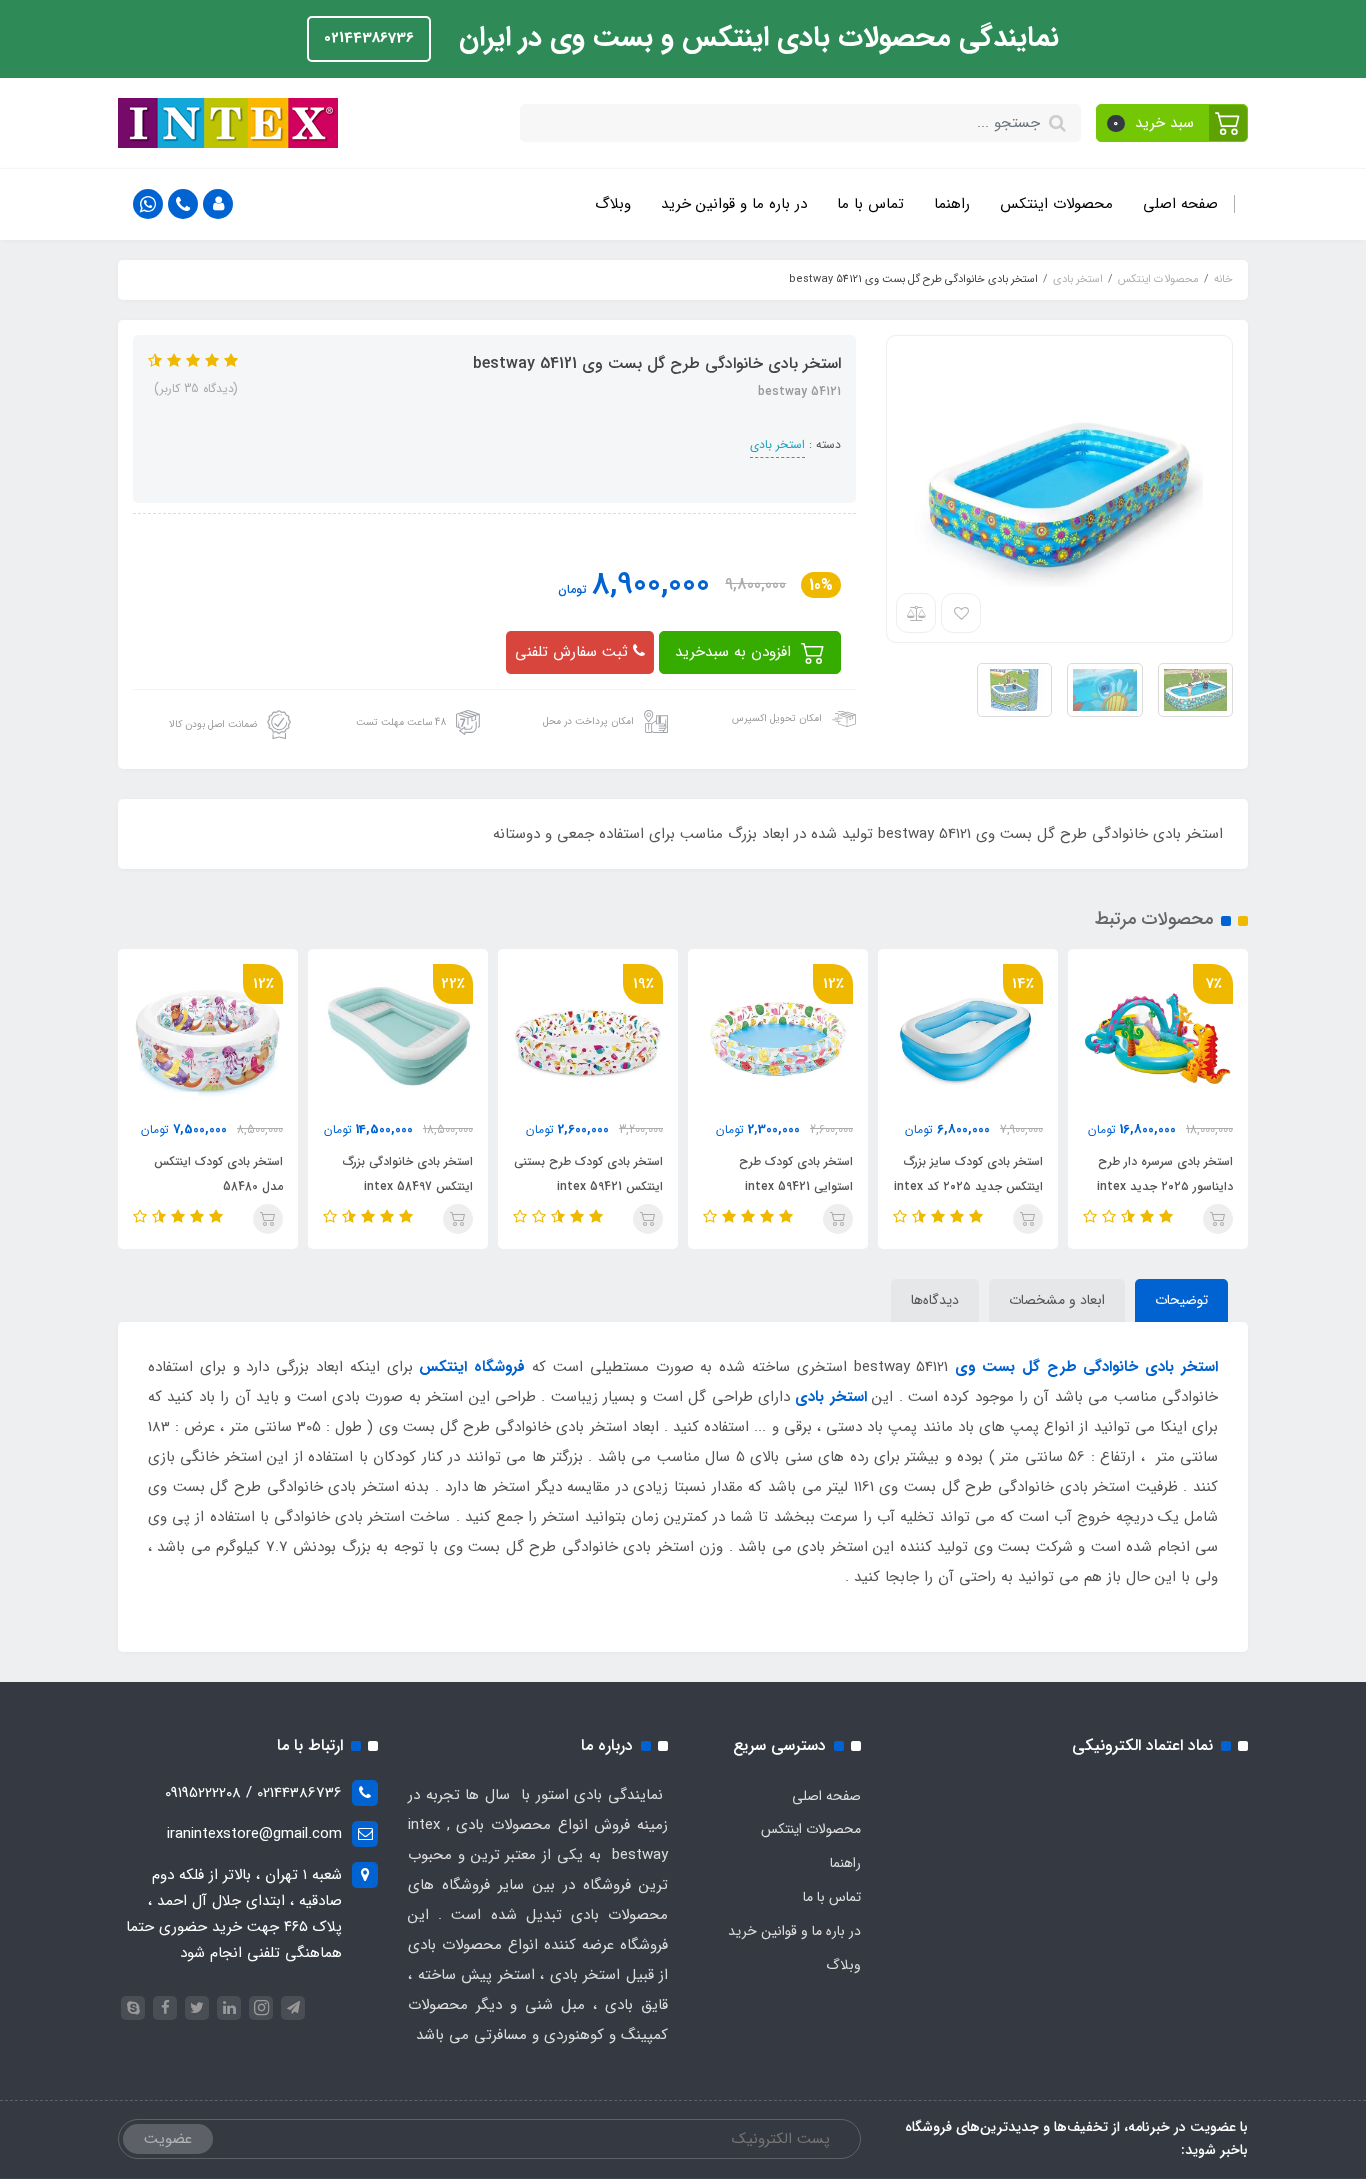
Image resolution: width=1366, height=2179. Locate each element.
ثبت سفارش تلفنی (574, 652)
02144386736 (369, 38)
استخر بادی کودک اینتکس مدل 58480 (218, 1174)
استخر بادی (777, 444)
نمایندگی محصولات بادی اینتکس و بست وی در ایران (755, 38)
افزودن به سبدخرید (735, 652)
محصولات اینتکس (1056, 204)
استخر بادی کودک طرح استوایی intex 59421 (796, 1174)
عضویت (168, 2139)
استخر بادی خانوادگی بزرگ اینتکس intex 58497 (408, 1174)
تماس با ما (870, 204)
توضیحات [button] (1181, 1300)
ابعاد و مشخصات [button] (1057, 1300)
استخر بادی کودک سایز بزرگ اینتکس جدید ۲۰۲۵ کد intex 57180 (968, 1186)
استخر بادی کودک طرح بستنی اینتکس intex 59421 (588, 1174)
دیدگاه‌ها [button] (935, 1300)
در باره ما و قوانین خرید (734, 204)
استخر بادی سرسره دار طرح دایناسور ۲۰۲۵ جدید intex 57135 (1165, 1186)
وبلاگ (613, 204)
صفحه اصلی (1180, 204)
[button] (1172, 123)
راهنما (952, 204)
